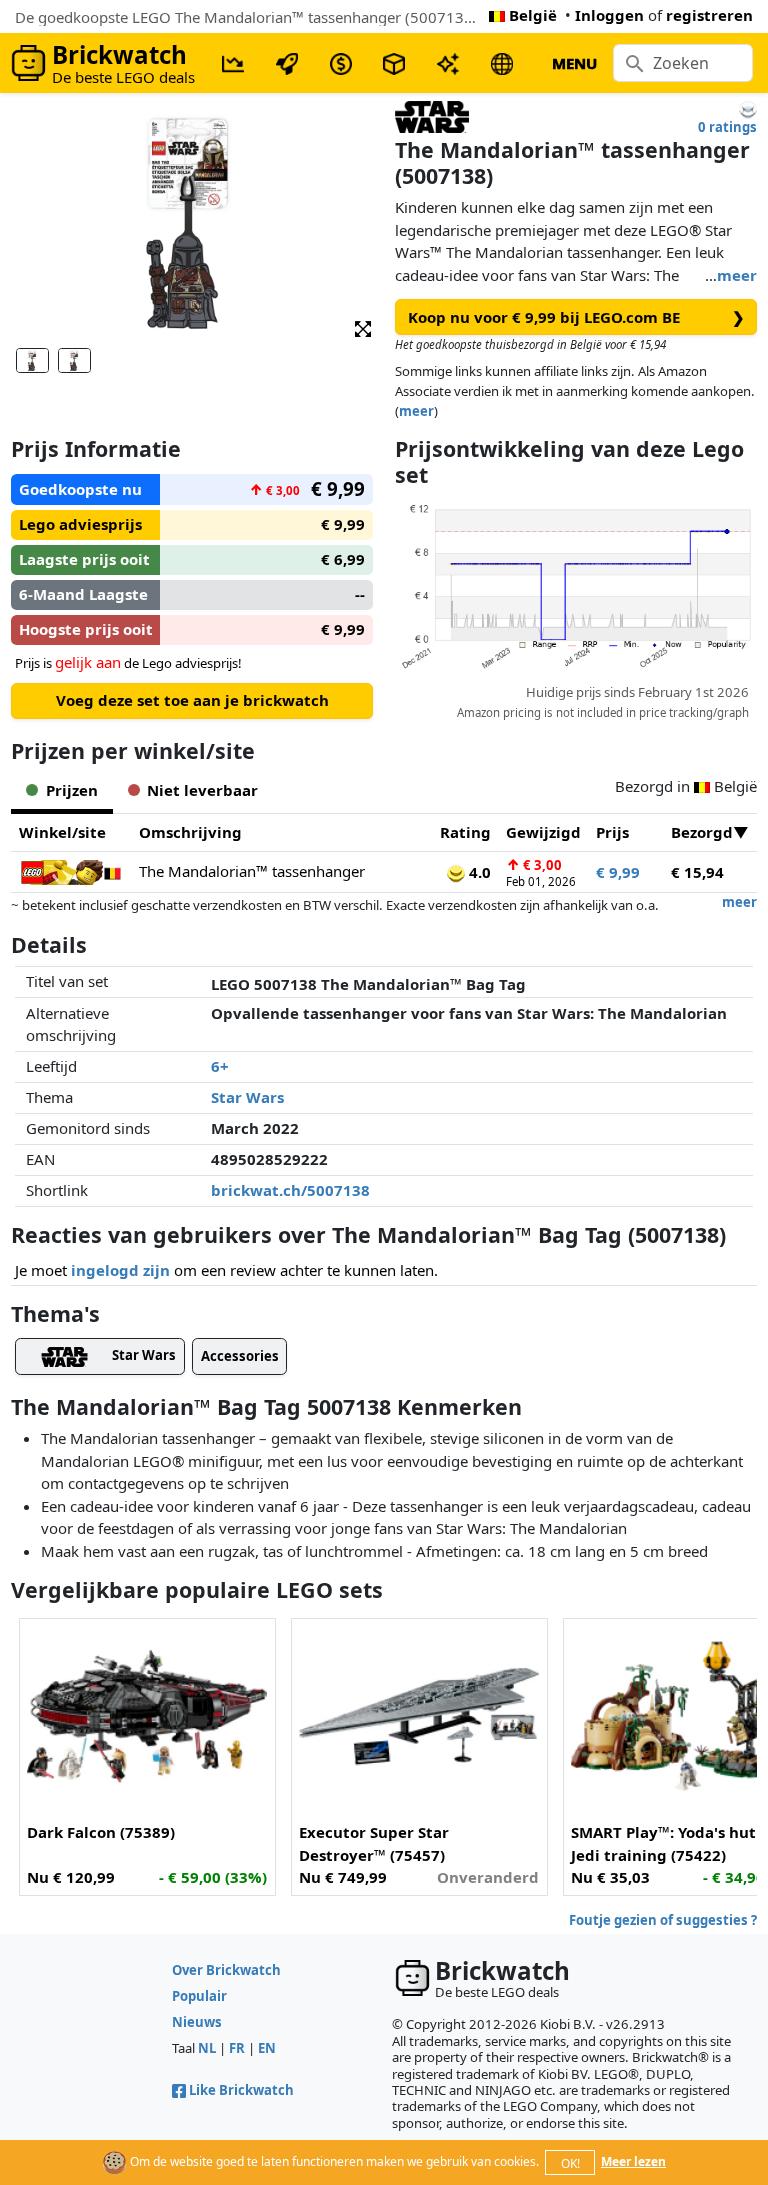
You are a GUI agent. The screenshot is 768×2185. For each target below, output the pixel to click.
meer (737, 275)
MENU (574, 63)
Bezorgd (702, 832)
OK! (570, 2163)
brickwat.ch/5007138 (290, 1190)
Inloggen (609, 15)
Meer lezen (633, 2161)
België (533, 15)
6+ (220, 1066)
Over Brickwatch (226, 1970)
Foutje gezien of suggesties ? (663, 1920)
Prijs (612, 832)
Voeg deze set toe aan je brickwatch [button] (192, 700)
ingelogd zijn (120, 1270)
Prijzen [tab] (72, 790)
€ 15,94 (697, 872)
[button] (363, 327)
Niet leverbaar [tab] (202, 790)
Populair (199, 1996)
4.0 (478, 872)
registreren (709, 15)
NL (207, 2048)
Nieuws (197, 2022)
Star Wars (247, 1097)
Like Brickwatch (241, 2090)
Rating (465, 832)
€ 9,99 (618, 872)
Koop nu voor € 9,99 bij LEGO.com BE (576, 317)
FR (237, 2048)
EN (267, 2048)
